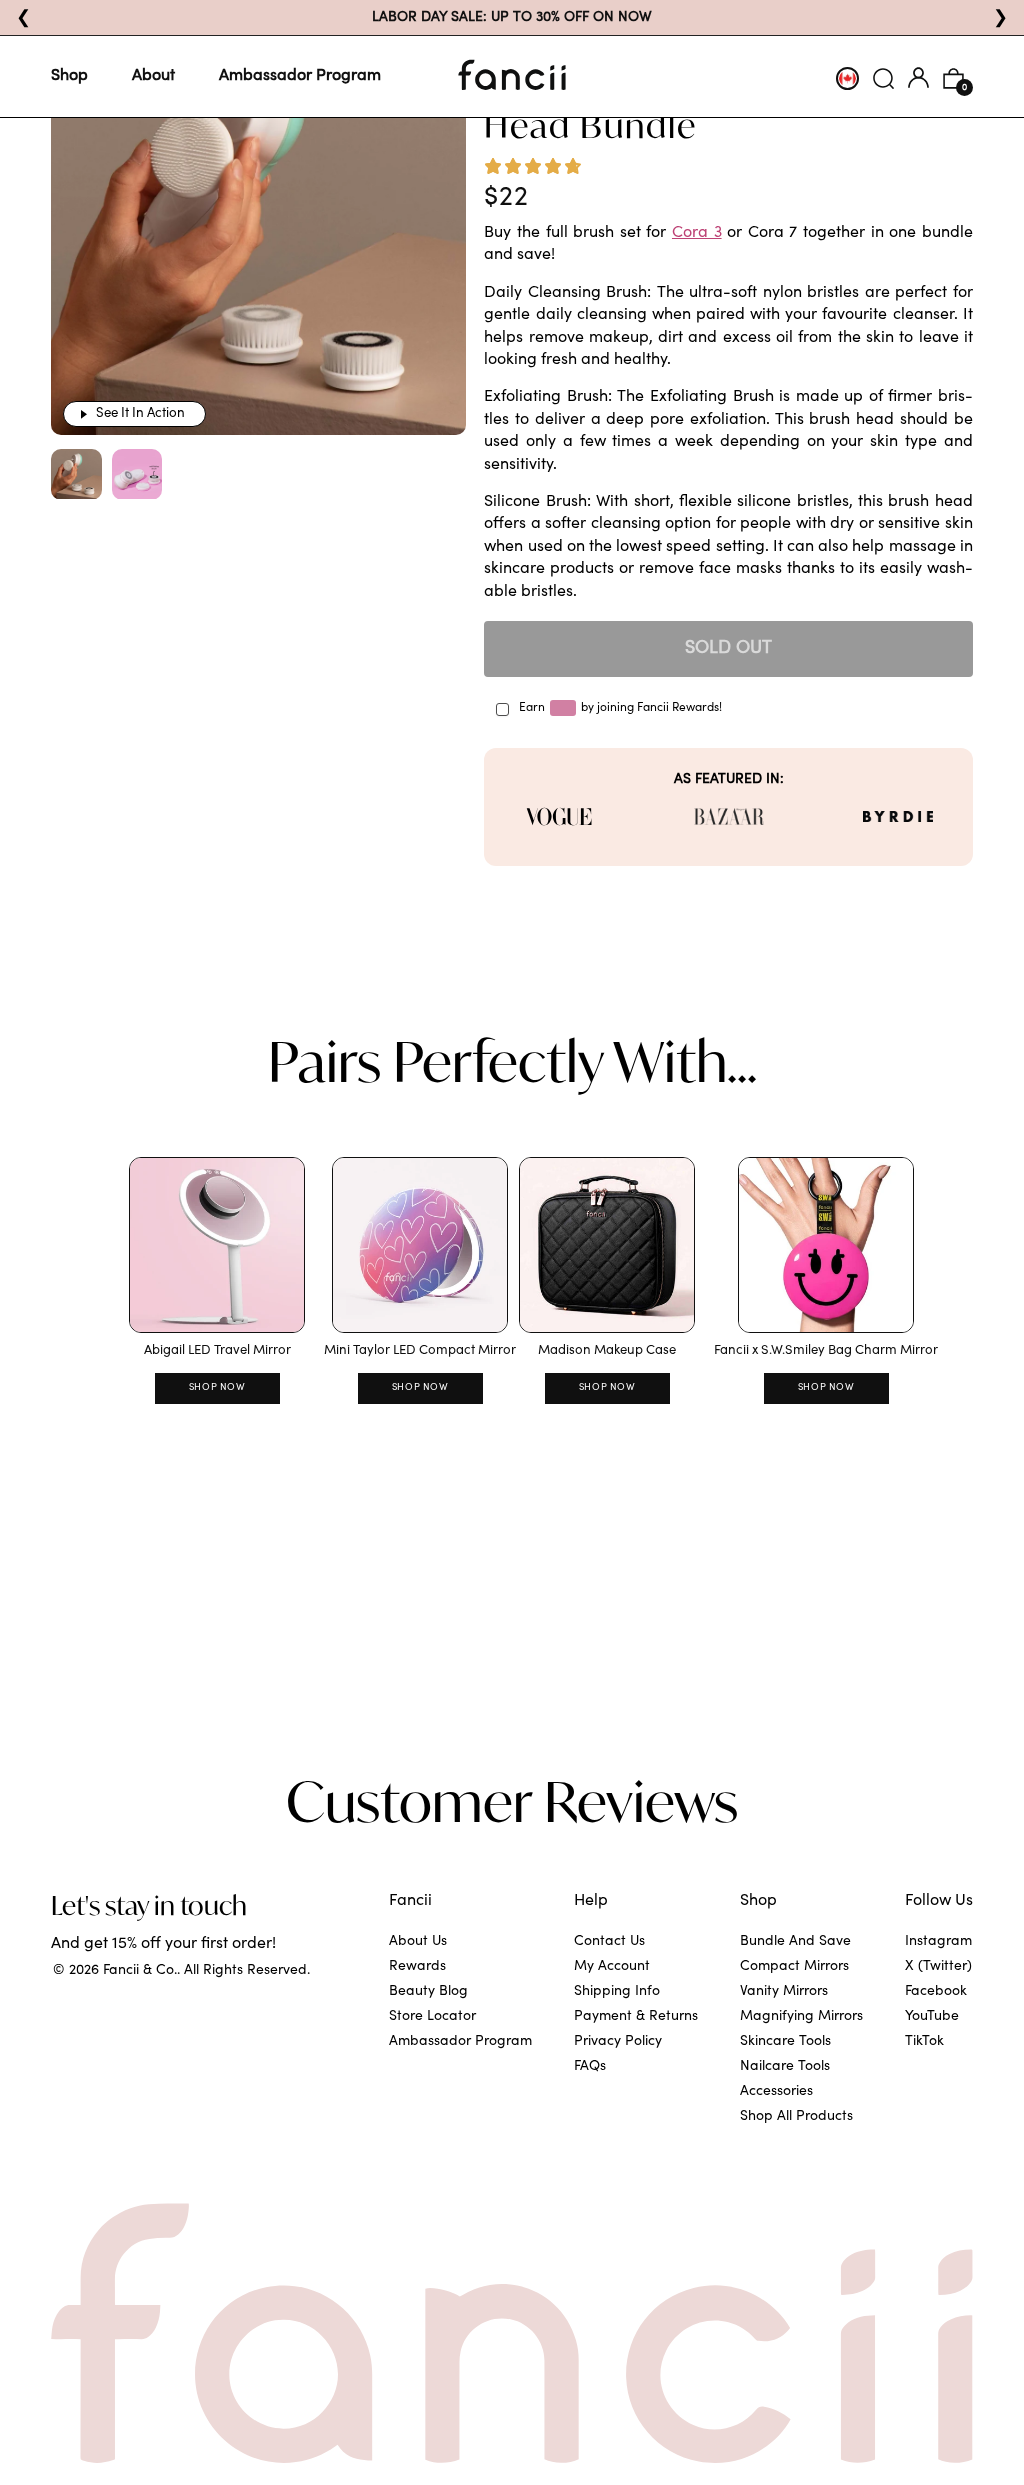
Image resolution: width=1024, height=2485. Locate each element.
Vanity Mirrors (784, 1992)
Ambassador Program (300, 76)
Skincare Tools (785, 2042)
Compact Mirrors (794, 1967)
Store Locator (432, 2017)
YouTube (932, 2017)
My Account (612, 1967)
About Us (418, 1942)
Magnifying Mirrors (801, 2017)
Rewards (417, 1967)
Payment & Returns (636, 2017)
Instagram (938, 1942)
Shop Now (217, 1388)
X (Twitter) (938, 1967)
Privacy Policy (618, 2042)
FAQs (590, 2067)
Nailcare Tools (785, 2067)
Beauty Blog (428, 1992)
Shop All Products (796, 2117)
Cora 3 (697, 233)
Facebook (936, 1992)
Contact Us (609, 1942)
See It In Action (140, 414)
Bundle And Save (795, 1942)
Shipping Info (617, 1992)
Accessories (776, 2092)
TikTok (924, 2042)
